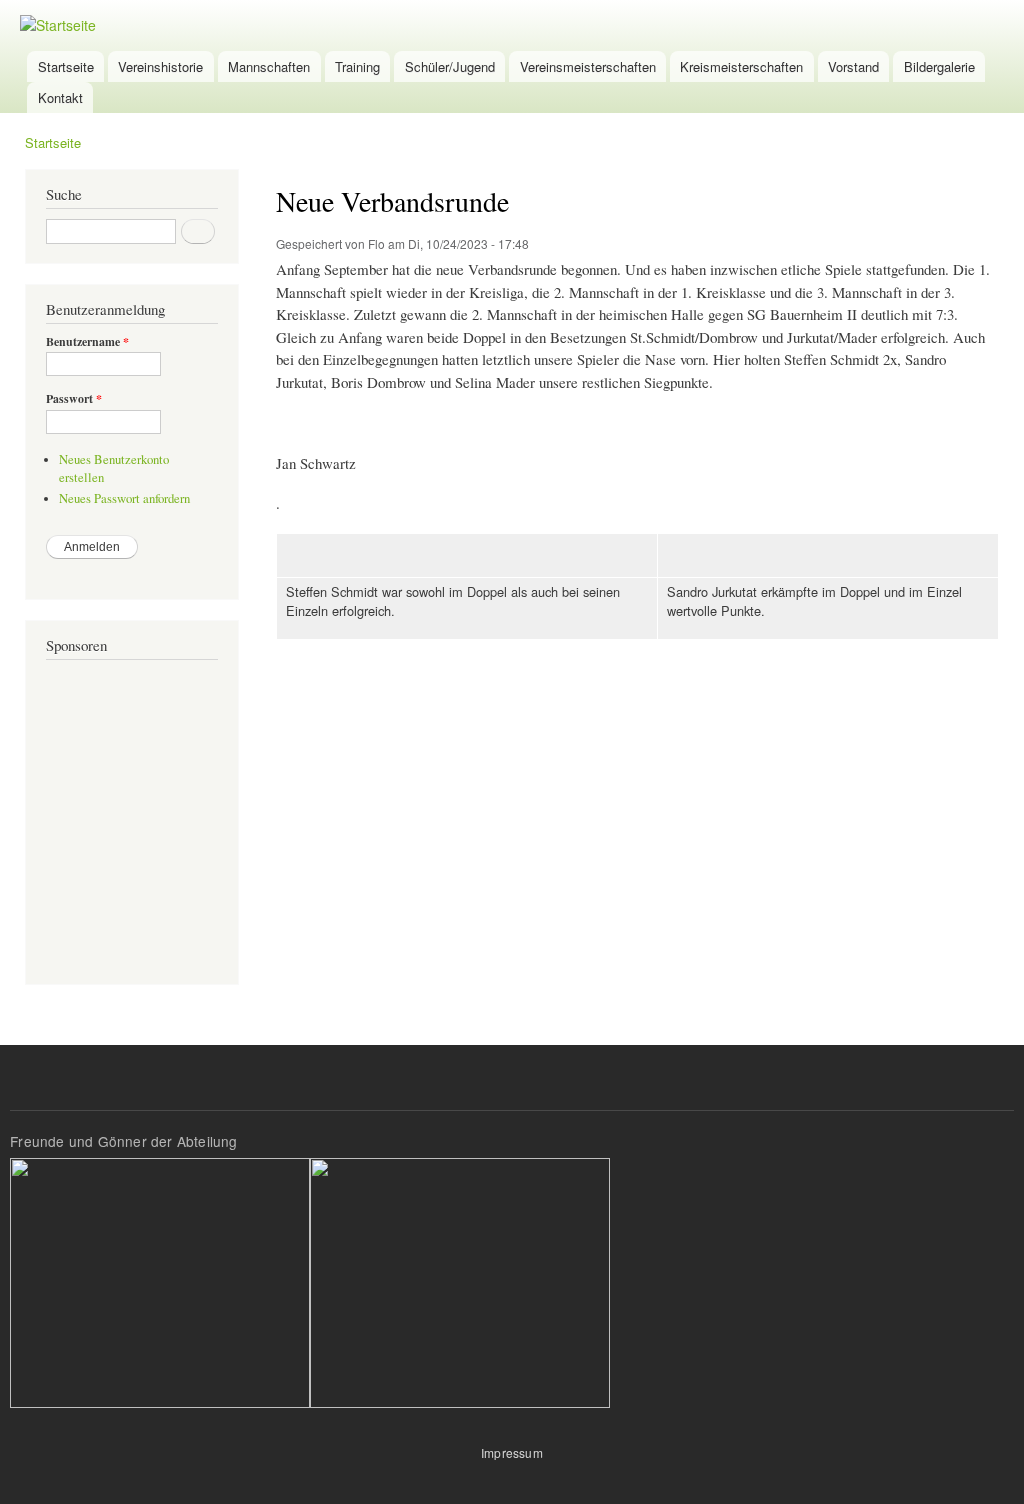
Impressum (512, 1452)
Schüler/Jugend (450, 66)
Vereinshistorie (160, 66)
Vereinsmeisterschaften (588, 66)
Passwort (74, 399)
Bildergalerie (939, 66)
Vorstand (853, 66)
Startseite (66, 66)
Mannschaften (269, 66)
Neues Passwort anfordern (124, 498)
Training (357, 66)
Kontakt (60, 97)
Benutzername (87, 342)
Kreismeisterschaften (741, 66)
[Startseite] (60, 25)
